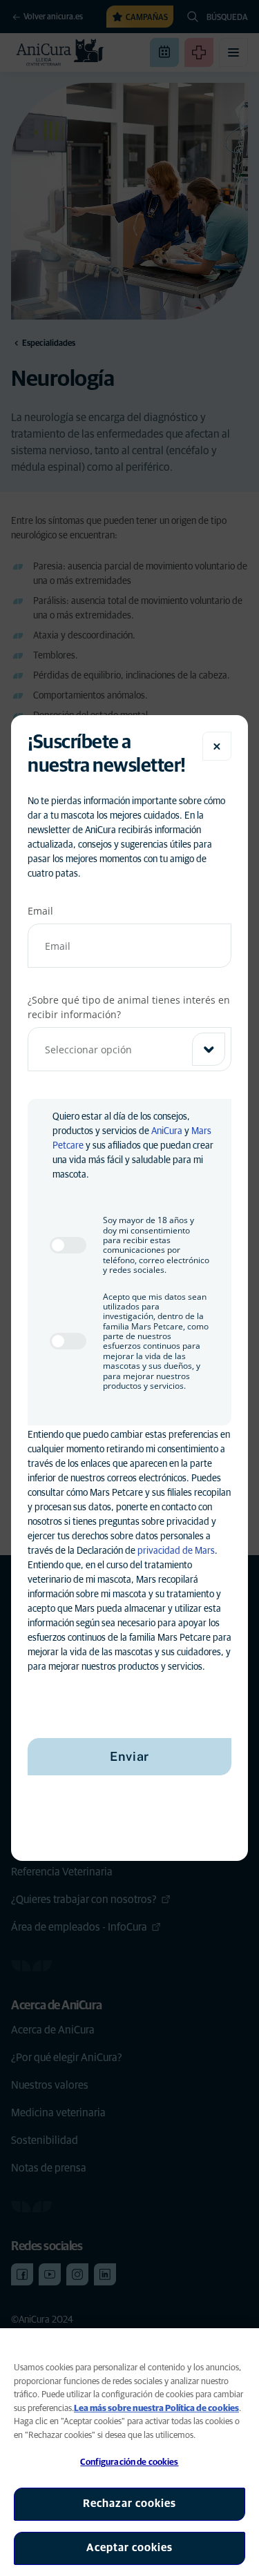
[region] (129, 2452)
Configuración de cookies (129, 2462)
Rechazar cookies (129, 2504)
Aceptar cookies (129, 2548)
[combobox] (129, 1049)
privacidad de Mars (176, 1551)
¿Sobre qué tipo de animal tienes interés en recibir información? (129, 1007)
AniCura (167, 1131)
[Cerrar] (217, 746)
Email (40, 911)
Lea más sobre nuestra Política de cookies (156, 2409)
